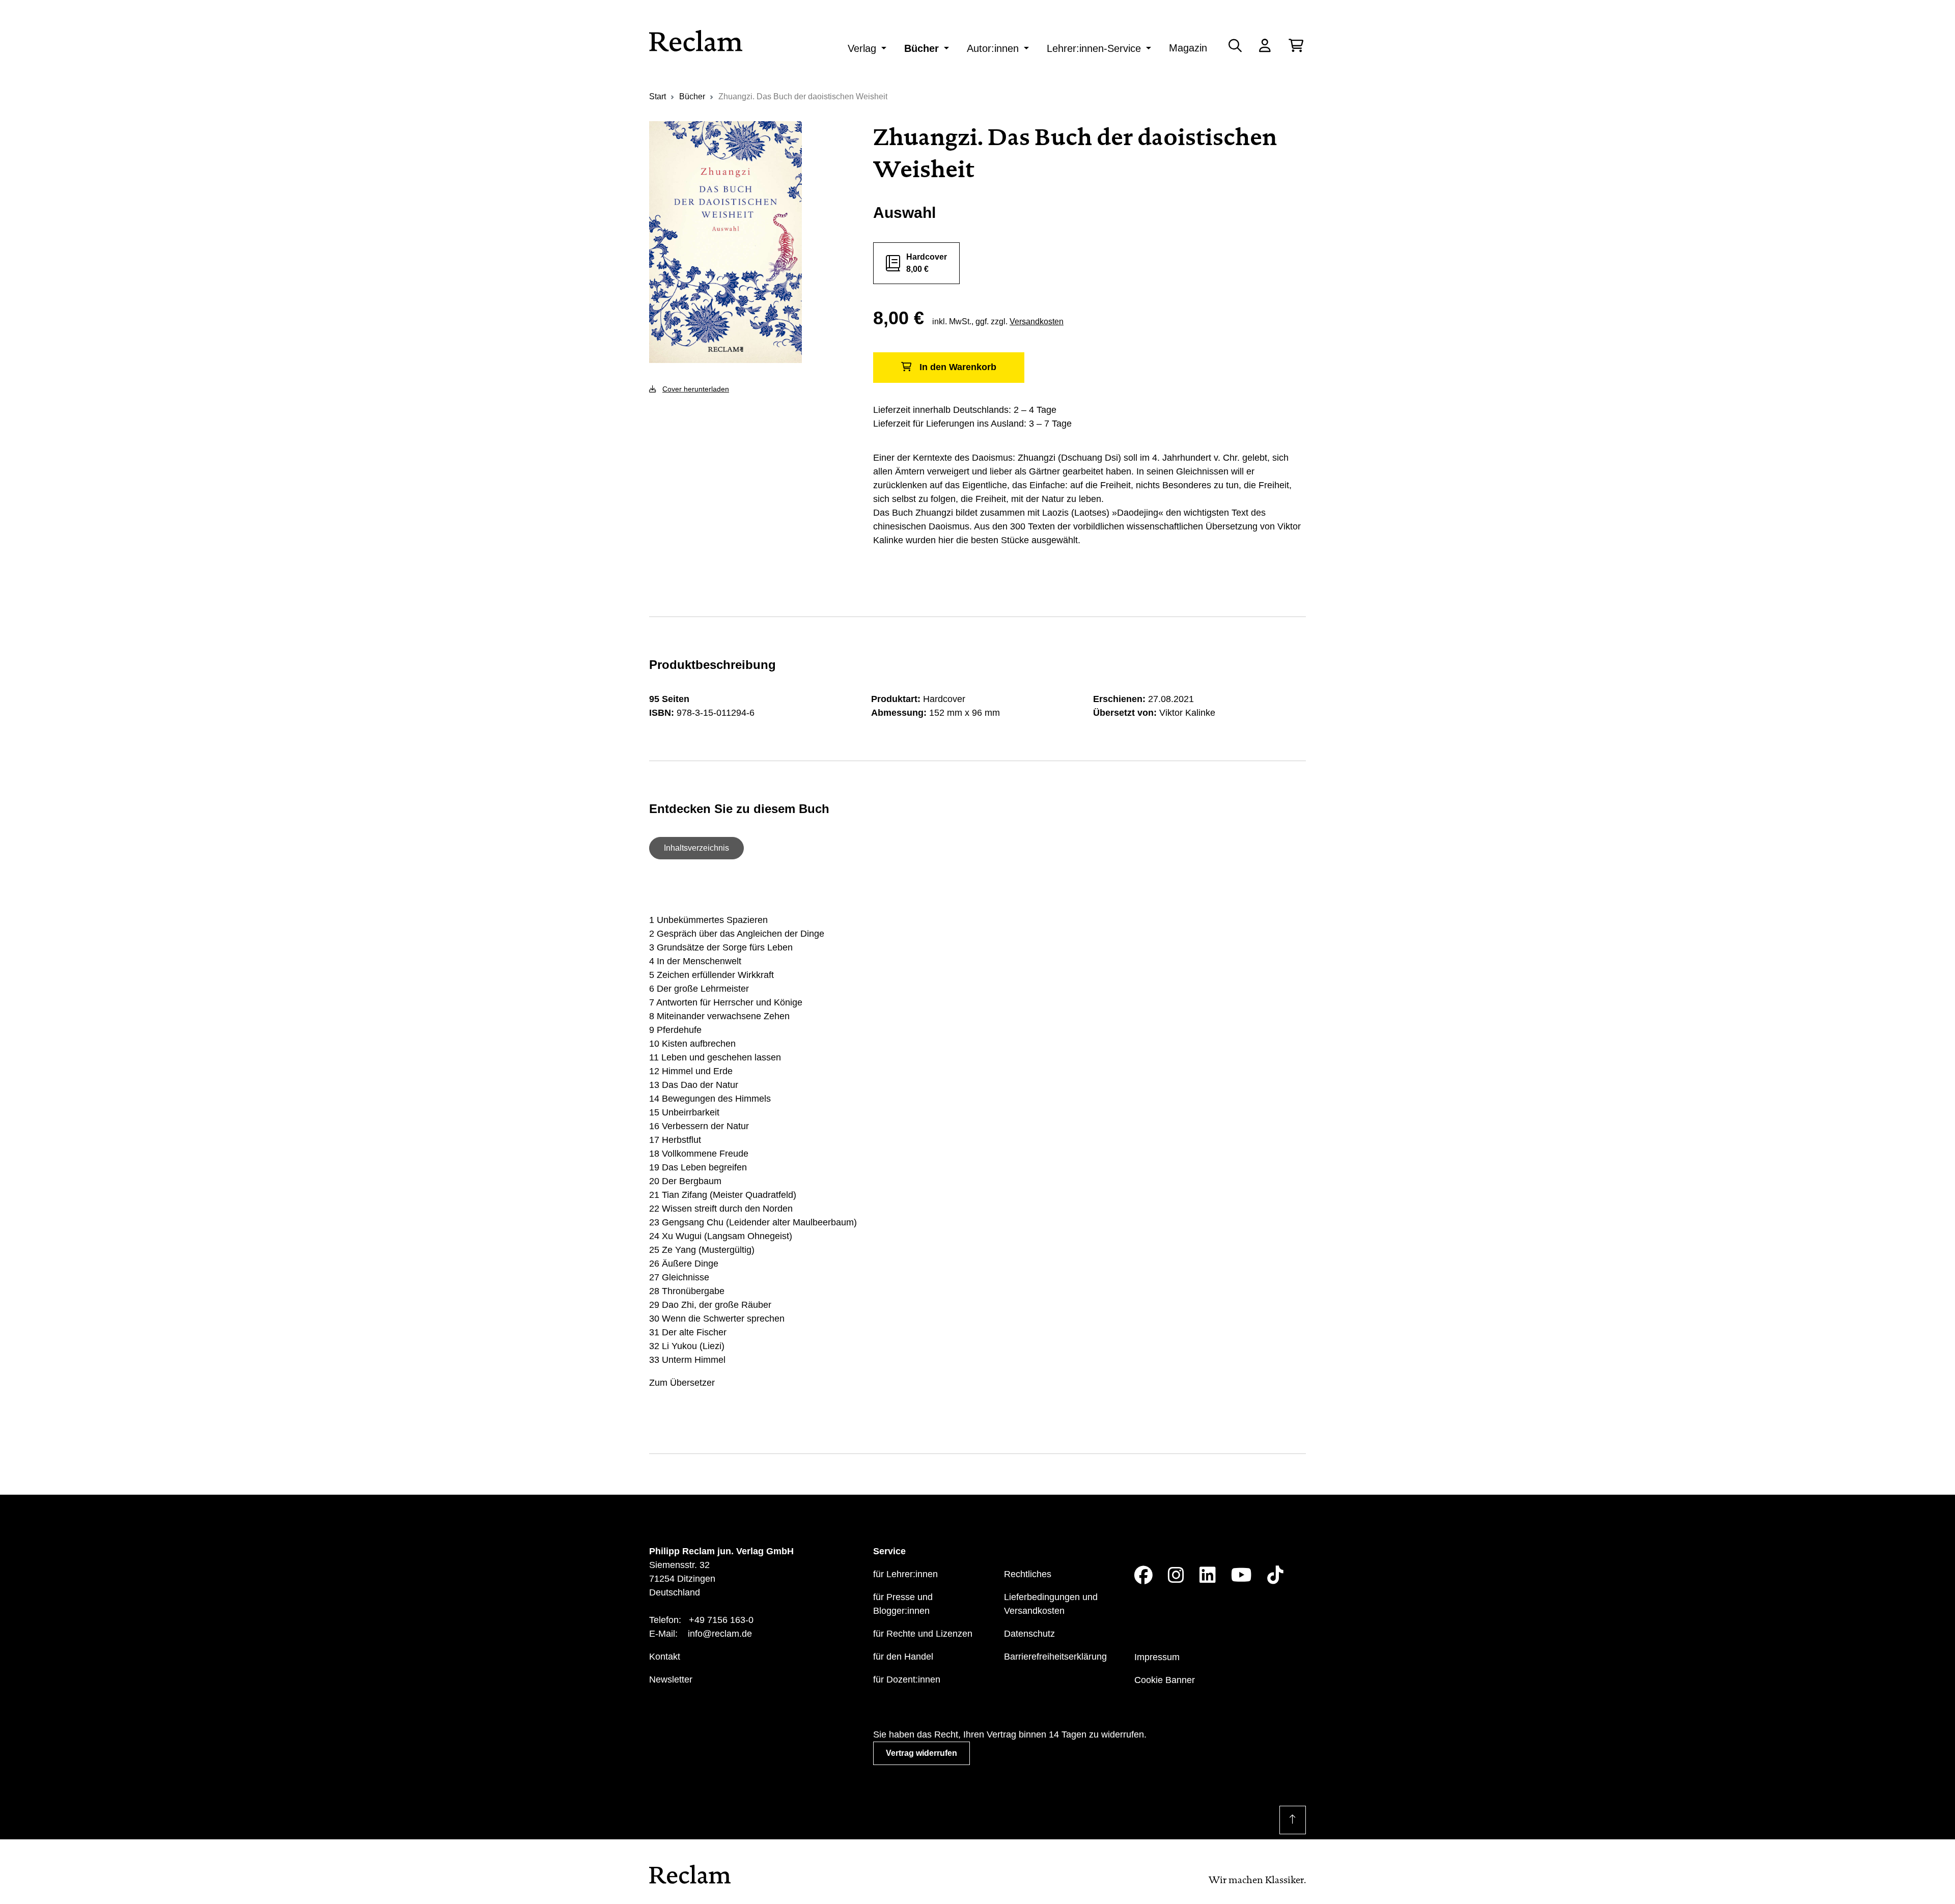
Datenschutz (1029, 1634)
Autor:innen (993, 48)
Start (658, 96)
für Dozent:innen (907, 1679)
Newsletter (671, 1679)
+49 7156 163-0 (721, 1620)
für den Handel (903, 1657)
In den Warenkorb (958, 367)
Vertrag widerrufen (921, 1753)
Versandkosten (1037, 321)
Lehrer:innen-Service (1094, 48)
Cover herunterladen (696, 389)
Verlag (862, 48)
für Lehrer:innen (905, 1574)
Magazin (1188, 48)
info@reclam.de (720, 1634)
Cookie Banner (1165, 1680)
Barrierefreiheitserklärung (1055, 1657)
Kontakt (665, 1657)
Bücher (921, 48)
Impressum (1157, 1657)
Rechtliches (1028, 1574)
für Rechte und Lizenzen (923, 1634)
